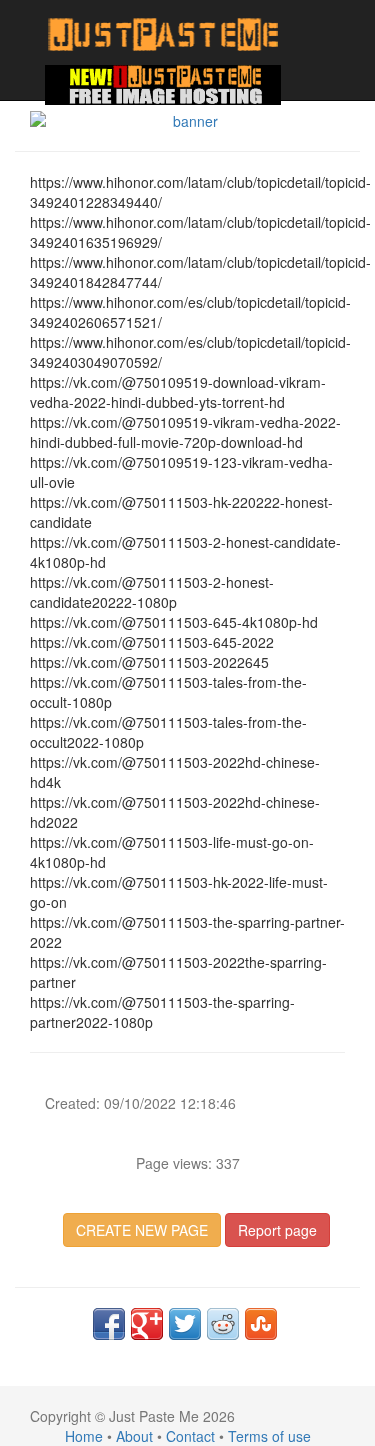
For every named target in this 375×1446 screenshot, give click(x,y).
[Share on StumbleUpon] (261, 1324)
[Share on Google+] (147, 1324)
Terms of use (269, 1436)
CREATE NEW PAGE (142, 1230)
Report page (277, 1230)
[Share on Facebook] (109, 1324)
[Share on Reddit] (223, 1324)
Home (84, 1436)
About (134, 1436)
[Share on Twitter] (185, 1324)
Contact (190, 1436)
